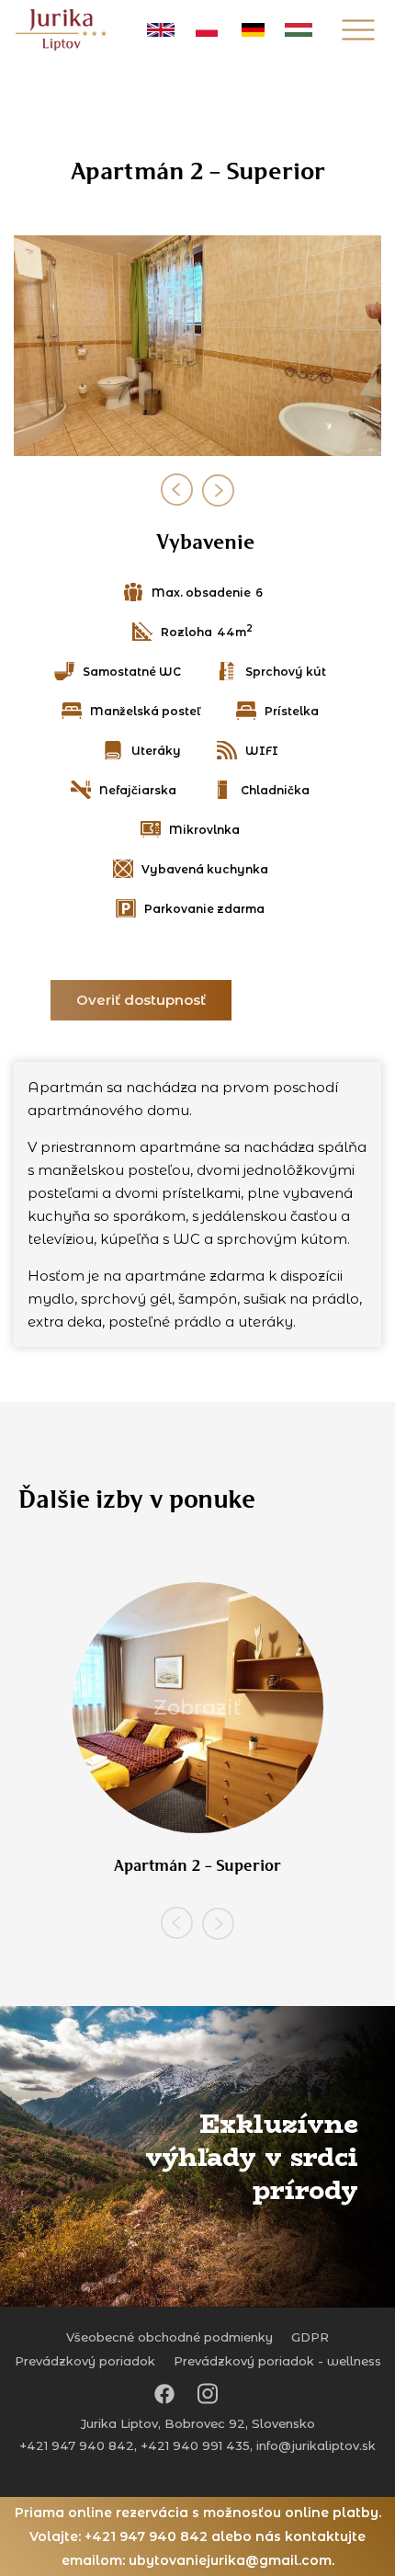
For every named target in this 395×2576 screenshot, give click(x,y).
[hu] (299, 30)
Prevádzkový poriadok (85, 2361)
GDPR (310, 2337)
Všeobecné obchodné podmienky (169, 2337)
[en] (161, 30)
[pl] (207, 30)
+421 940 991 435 (195, 2445)
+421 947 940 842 (77, 2445)
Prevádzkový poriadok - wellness (277, 2361)
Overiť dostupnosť (141, 1000)
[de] (253, 30)
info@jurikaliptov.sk (316, 2445)
